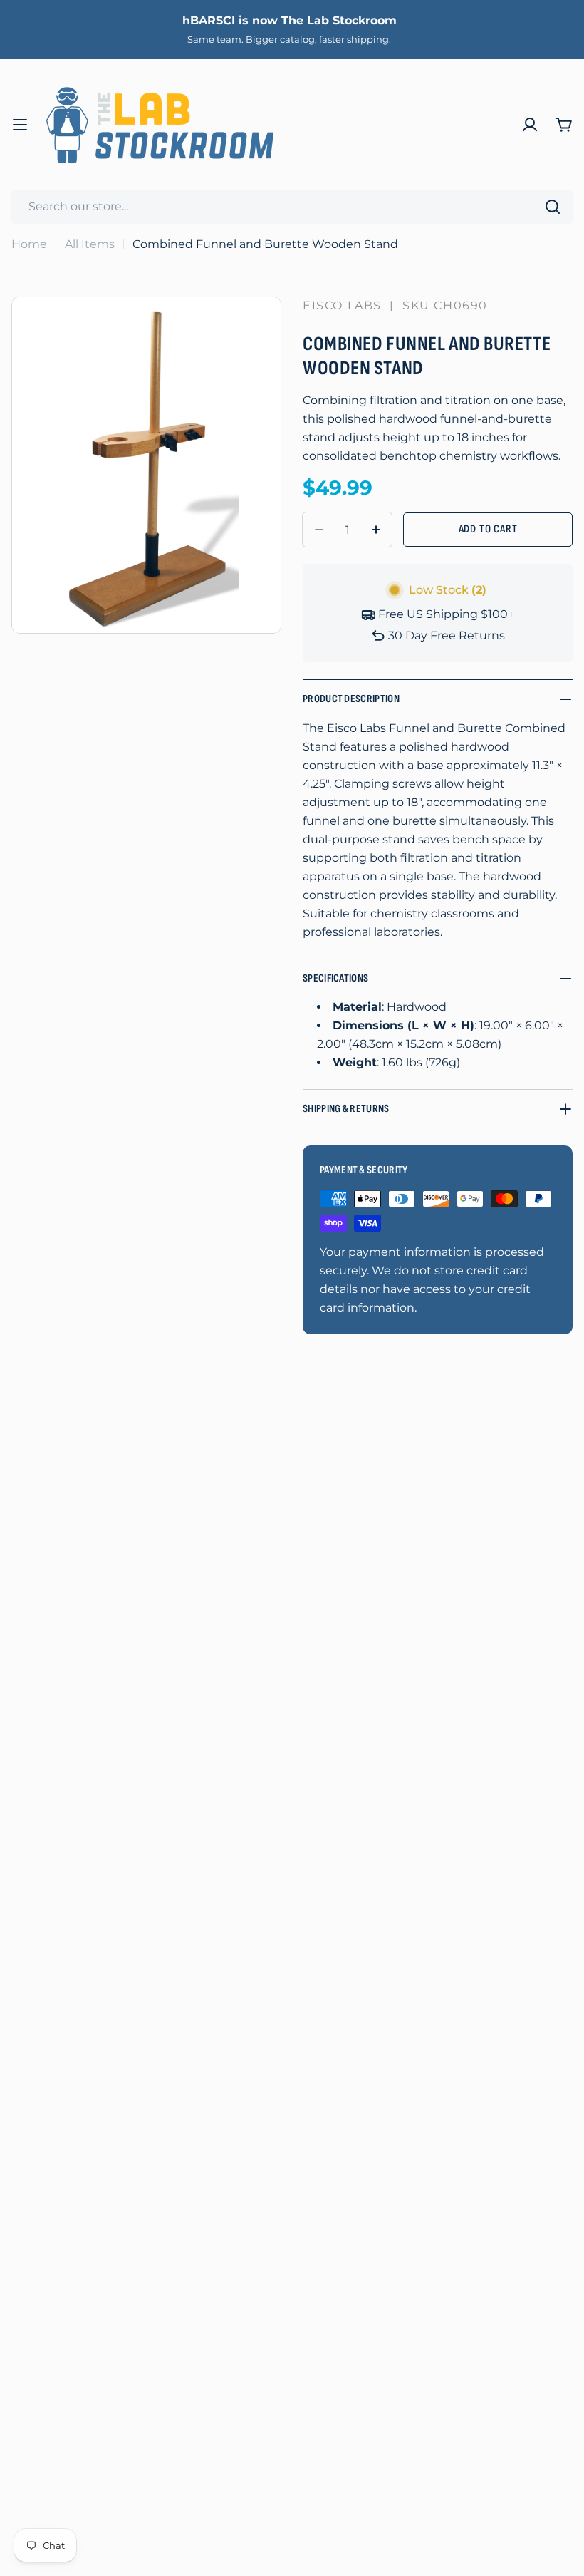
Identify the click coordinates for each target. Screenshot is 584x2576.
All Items (90, 244)
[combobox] (292, 207)
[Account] (530, 125)
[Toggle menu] (20, 125)
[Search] (553, 207)
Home (29, 244)
